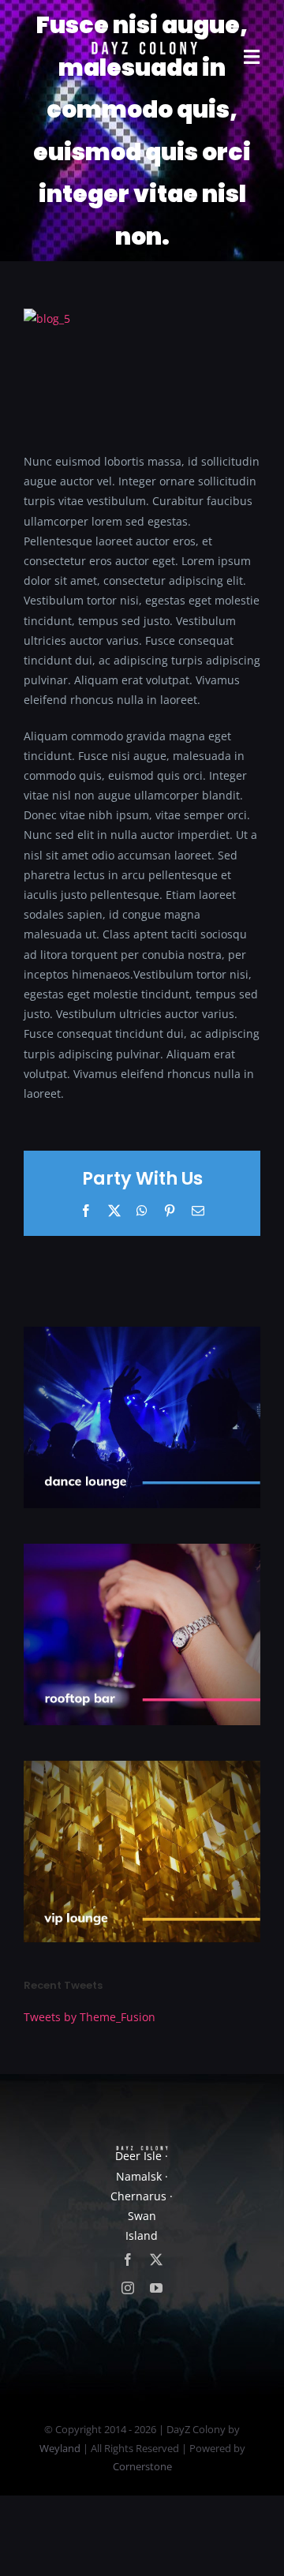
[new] (142, 21)
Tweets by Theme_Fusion (90, 2017)
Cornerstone (142, 2466)
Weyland (60, 2448)
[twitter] (156, 2260)
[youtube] (156, 2288)
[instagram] (128, 2288)
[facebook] (128, 2260)
